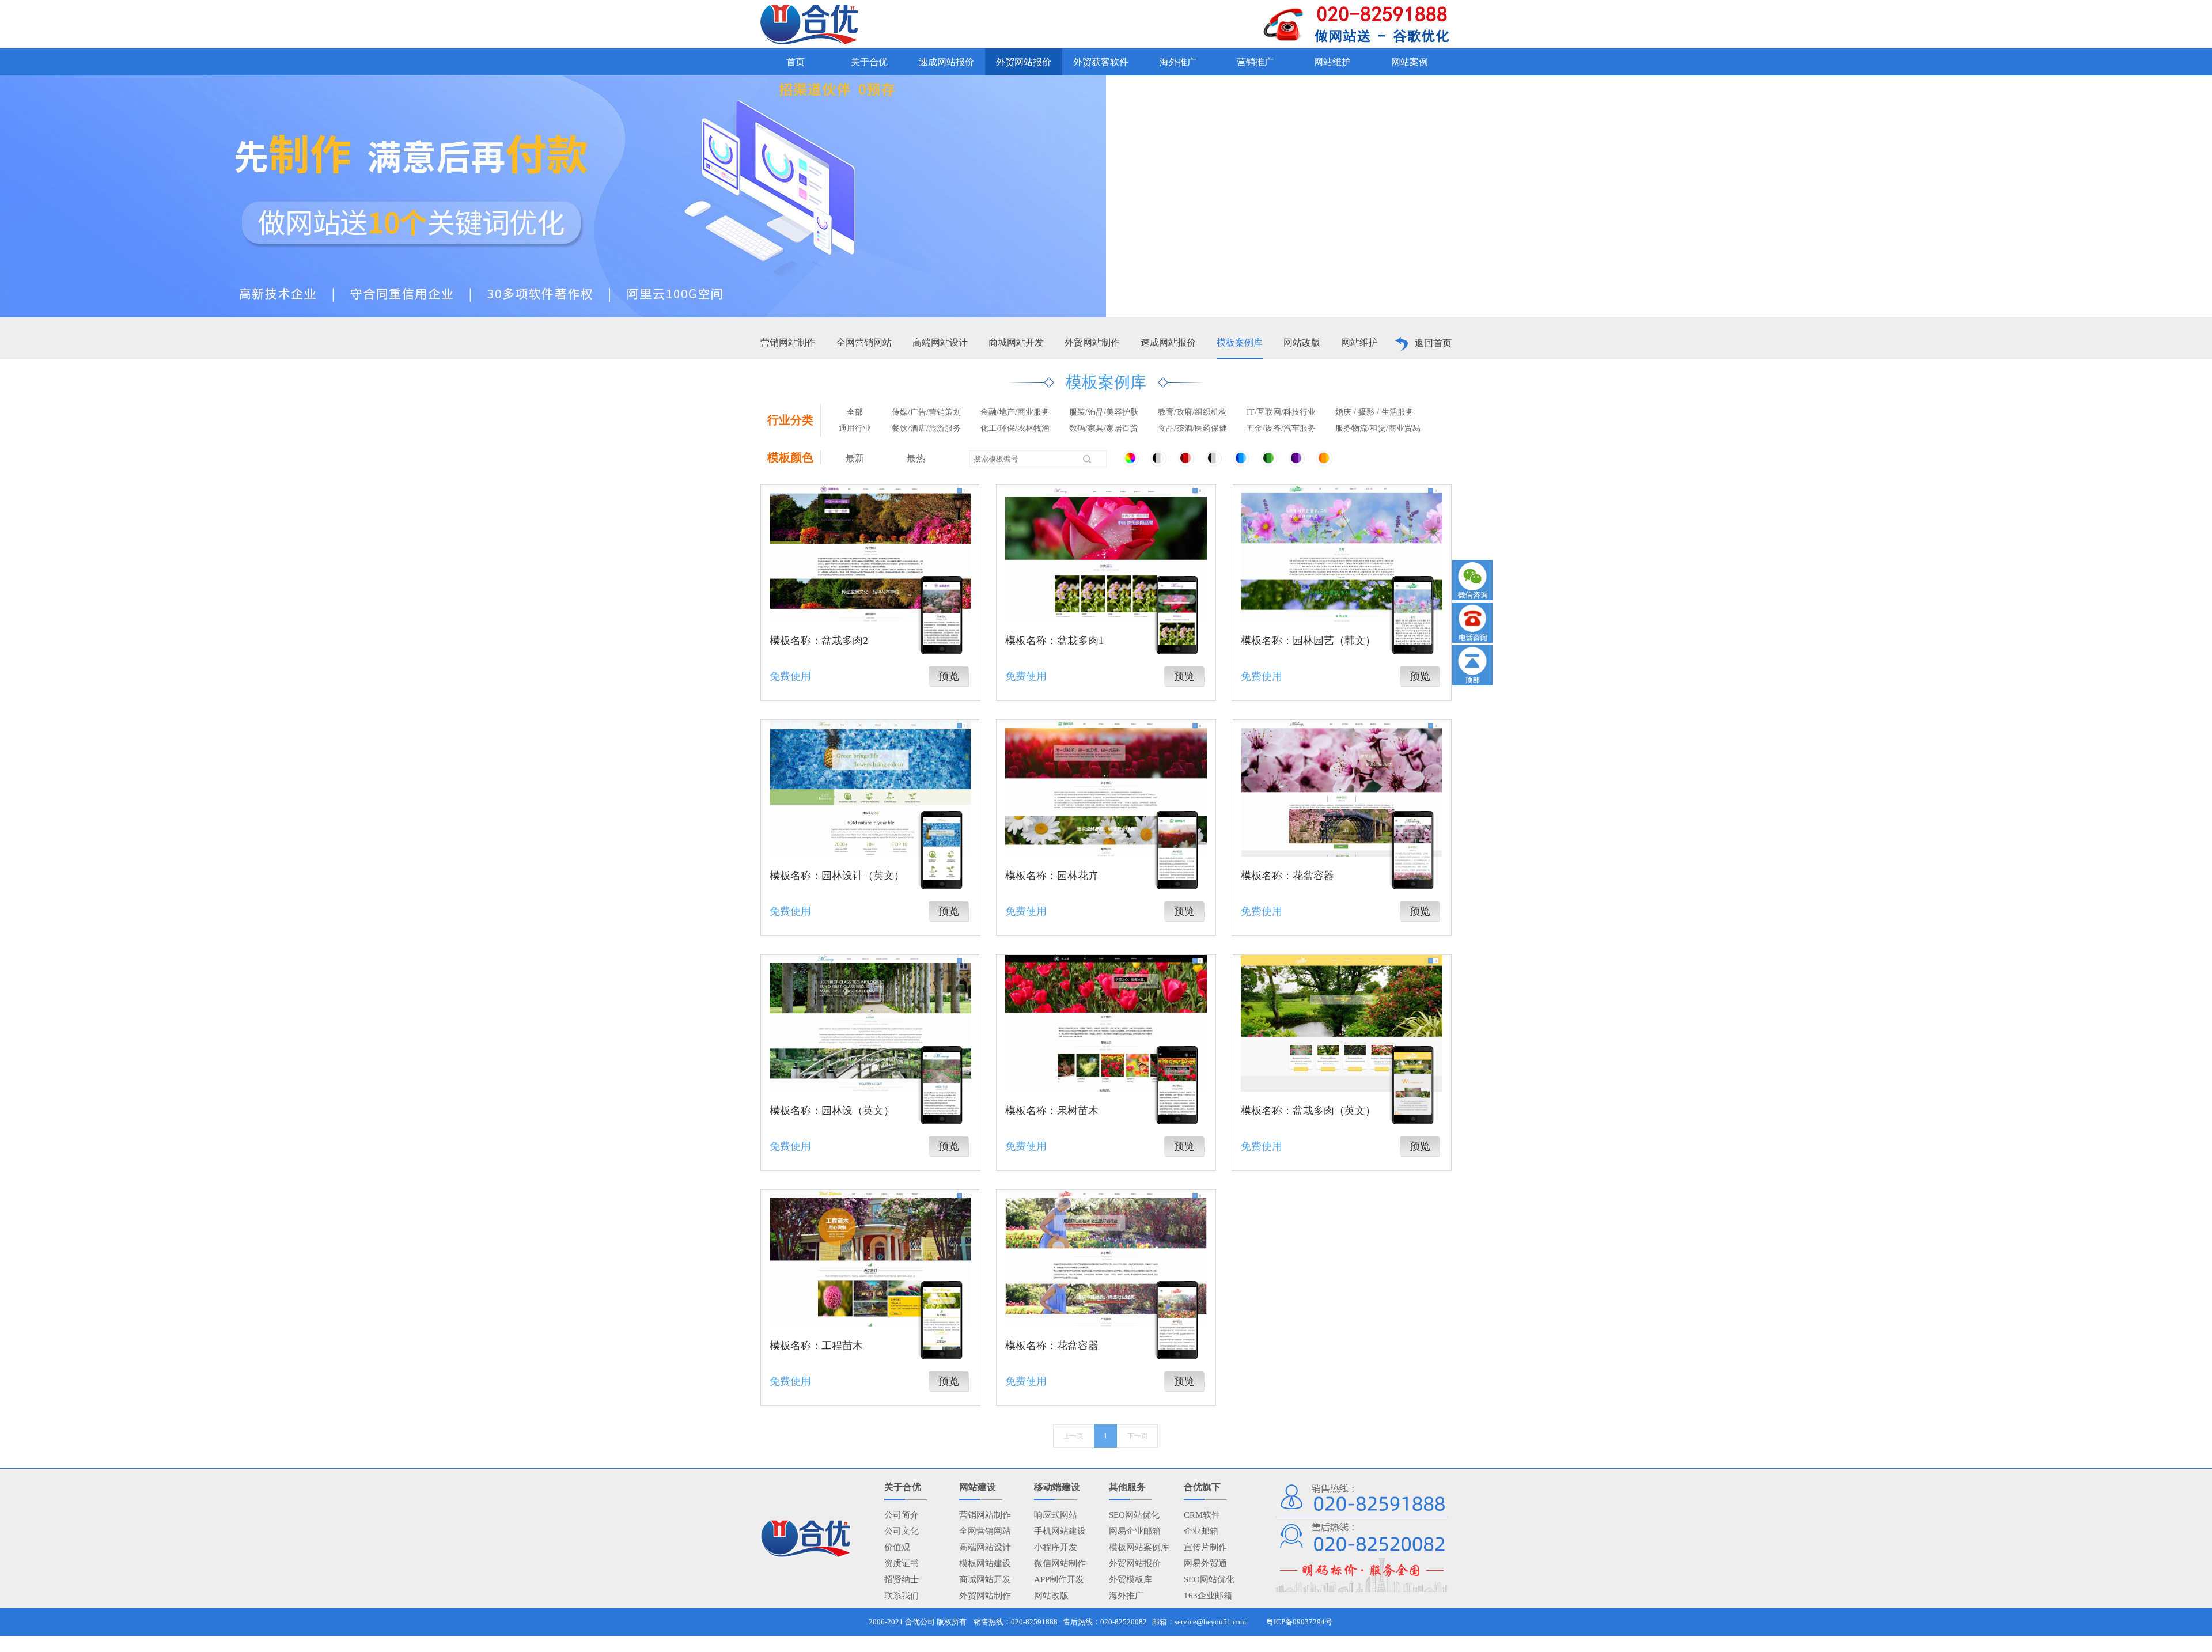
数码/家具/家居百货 (1104, 428)
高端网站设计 (940, 342)
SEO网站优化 (1134, 1515)
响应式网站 (1056, 1515)
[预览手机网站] (942, 613)
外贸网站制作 (1092, 342)
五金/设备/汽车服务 (1281, 428)
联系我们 (902, 1596)
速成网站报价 (1168, 342)
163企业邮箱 (1208, 1596)
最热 (916, 458)
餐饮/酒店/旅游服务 (926, 428)
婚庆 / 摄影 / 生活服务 (1374, 412)
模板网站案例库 (1139, 1547)
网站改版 (1302, 342)
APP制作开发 (1059, 1579)
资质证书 (902, 1563)
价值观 (897, 1547)
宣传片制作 (1205, 1547)
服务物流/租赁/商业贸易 (1378, 428)
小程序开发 (1056, 1547)
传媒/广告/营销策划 (926, 412)
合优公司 (920, 1622)
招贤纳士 (902, 1579)
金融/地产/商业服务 (1015, 412)
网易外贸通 (1205, 1563)
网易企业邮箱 (1135, 1531)
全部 (855, 412)
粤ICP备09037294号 (1299, 1622)
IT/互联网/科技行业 (1281, 412)
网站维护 (1359, 342)
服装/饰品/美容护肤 (1104, 412)
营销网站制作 (788, 342)
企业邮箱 (1201, 1531)
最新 (855, 458)
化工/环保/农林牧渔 (1015, 428)
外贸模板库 (1130, 1579)
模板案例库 (1240, 342)
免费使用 (790, 676)
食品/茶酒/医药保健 (1192, 428)
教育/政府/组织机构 (1192, 412)
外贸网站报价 (1135, 1563)
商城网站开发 (1016, 342)
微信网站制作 (1060, 1563)
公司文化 (902, 1531)
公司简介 (902, 1515)
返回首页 (1433, 343)
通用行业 (855, 428)
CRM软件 (1202, 1515)
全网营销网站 (864, 342)
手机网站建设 (1060, 1531)
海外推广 (1126, 1596)
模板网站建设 (985, 1563)
